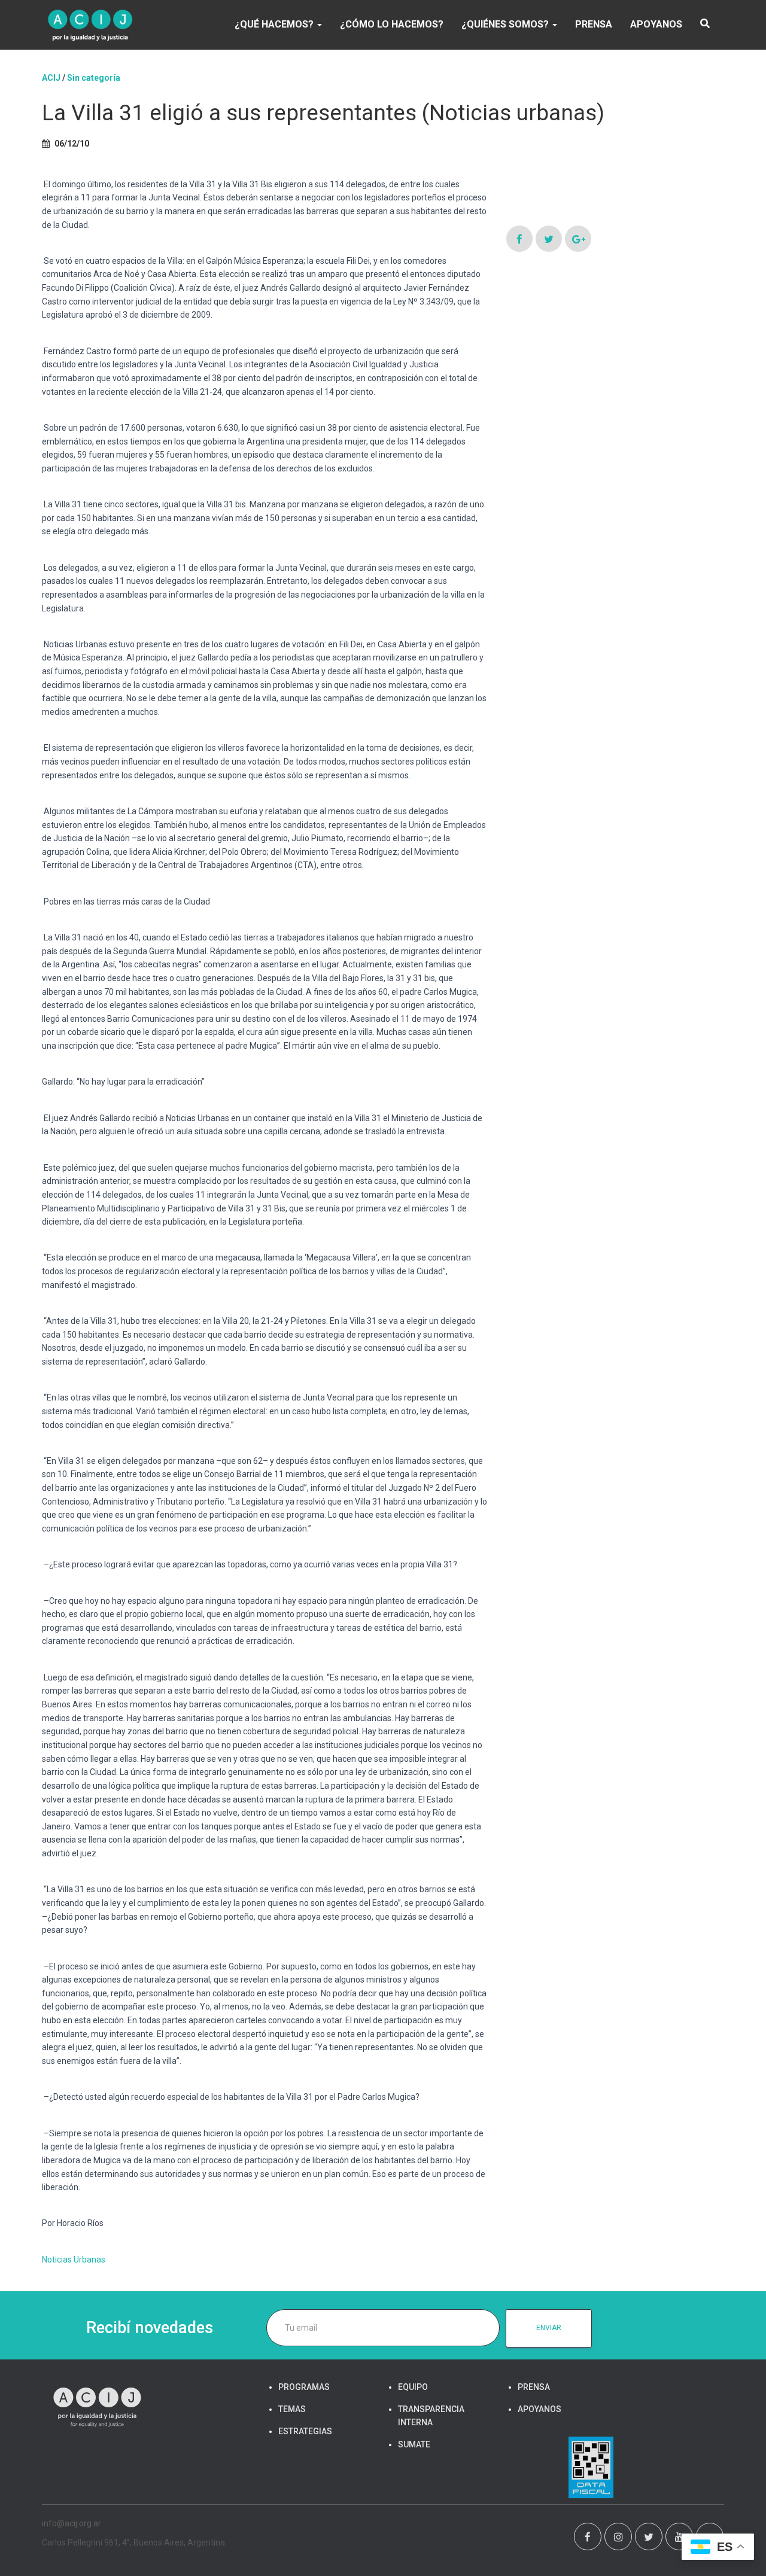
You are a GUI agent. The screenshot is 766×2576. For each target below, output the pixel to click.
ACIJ (51, 78)
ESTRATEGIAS (305, 2431)
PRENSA (594, 24)
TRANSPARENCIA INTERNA (431, 2416)
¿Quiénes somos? (506, 24)
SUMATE (414, 2444)
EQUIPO (413, 2387)
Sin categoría (94, 78)
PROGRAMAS (304, 2387)
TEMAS (292, 2409)
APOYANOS (656, 24)
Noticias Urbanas (74, 2260)
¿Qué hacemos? (275, 24)
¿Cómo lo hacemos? (392, 24)
